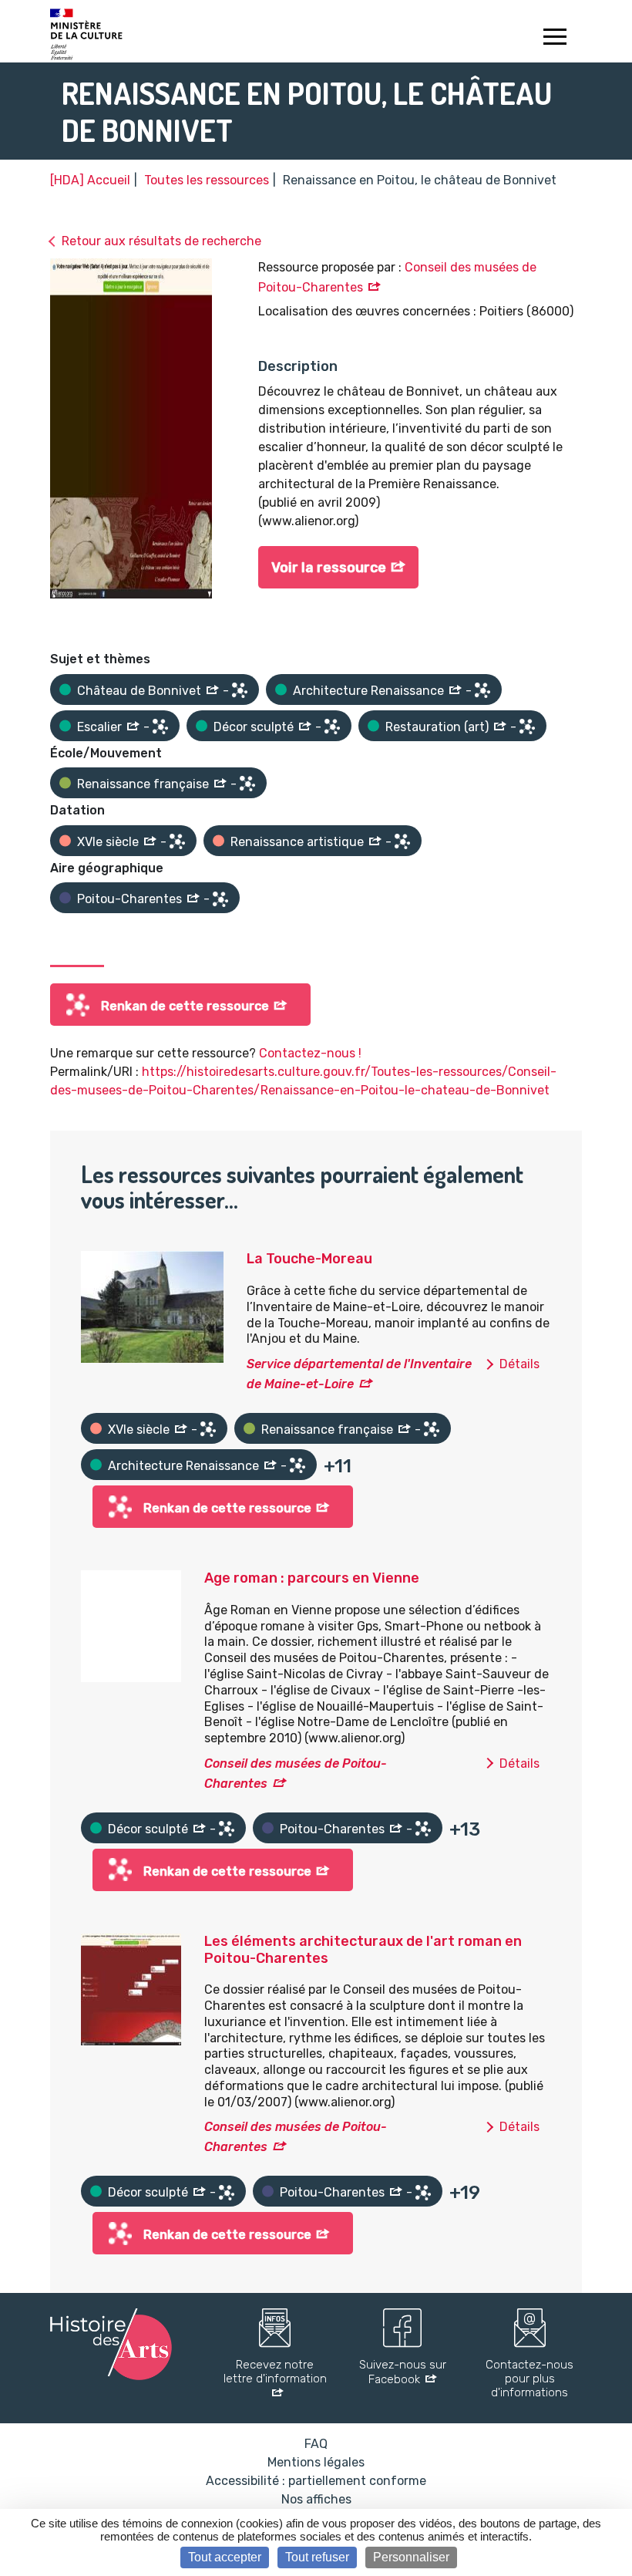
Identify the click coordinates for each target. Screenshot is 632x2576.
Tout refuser (317, 2557)
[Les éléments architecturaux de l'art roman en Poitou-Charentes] (131, 1989)
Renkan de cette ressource (185, 1006)
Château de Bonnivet (139, 691)
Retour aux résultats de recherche (161, 241)
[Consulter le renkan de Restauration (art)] (527, 727)
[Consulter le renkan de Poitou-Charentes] (220, 899)
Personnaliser (411, 2557)
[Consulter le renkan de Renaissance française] (247, 784)
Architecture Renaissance (368, 691)
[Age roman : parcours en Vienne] (131, 1625)
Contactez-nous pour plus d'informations (529, 2379)
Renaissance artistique (297, 842)
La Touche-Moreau (309, 1259)
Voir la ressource (329, 568)
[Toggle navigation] (555, 39)
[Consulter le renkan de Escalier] (160, 727)
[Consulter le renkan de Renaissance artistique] (402, 841)
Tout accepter (225, 2557)
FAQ (316, 2444)
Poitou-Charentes (129, 899)
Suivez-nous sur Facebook (403, 2372)
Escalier (99, 727)
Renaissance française (143, 784)
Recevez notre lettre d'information (275, 2372)
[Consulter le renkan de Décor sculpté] (332, 727)
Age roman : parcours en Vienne (312, 1578)
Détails (519, 1364)
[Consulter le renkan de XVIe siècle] (177, 841)
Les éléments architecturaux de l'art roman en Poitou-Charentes (363, 1950)
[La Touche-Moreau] (152, 1306)
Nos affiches (316, 2499)
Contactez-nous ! (310, 1053)
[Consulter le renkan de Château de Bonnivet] (240, 690)
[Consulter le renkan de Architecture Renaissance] (482, 690)
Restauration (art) (437, 727)
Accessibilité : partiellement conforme (316, 2481)
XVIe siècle (108, 842)
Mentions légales (316, 2462)
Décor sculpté (254, 727)
